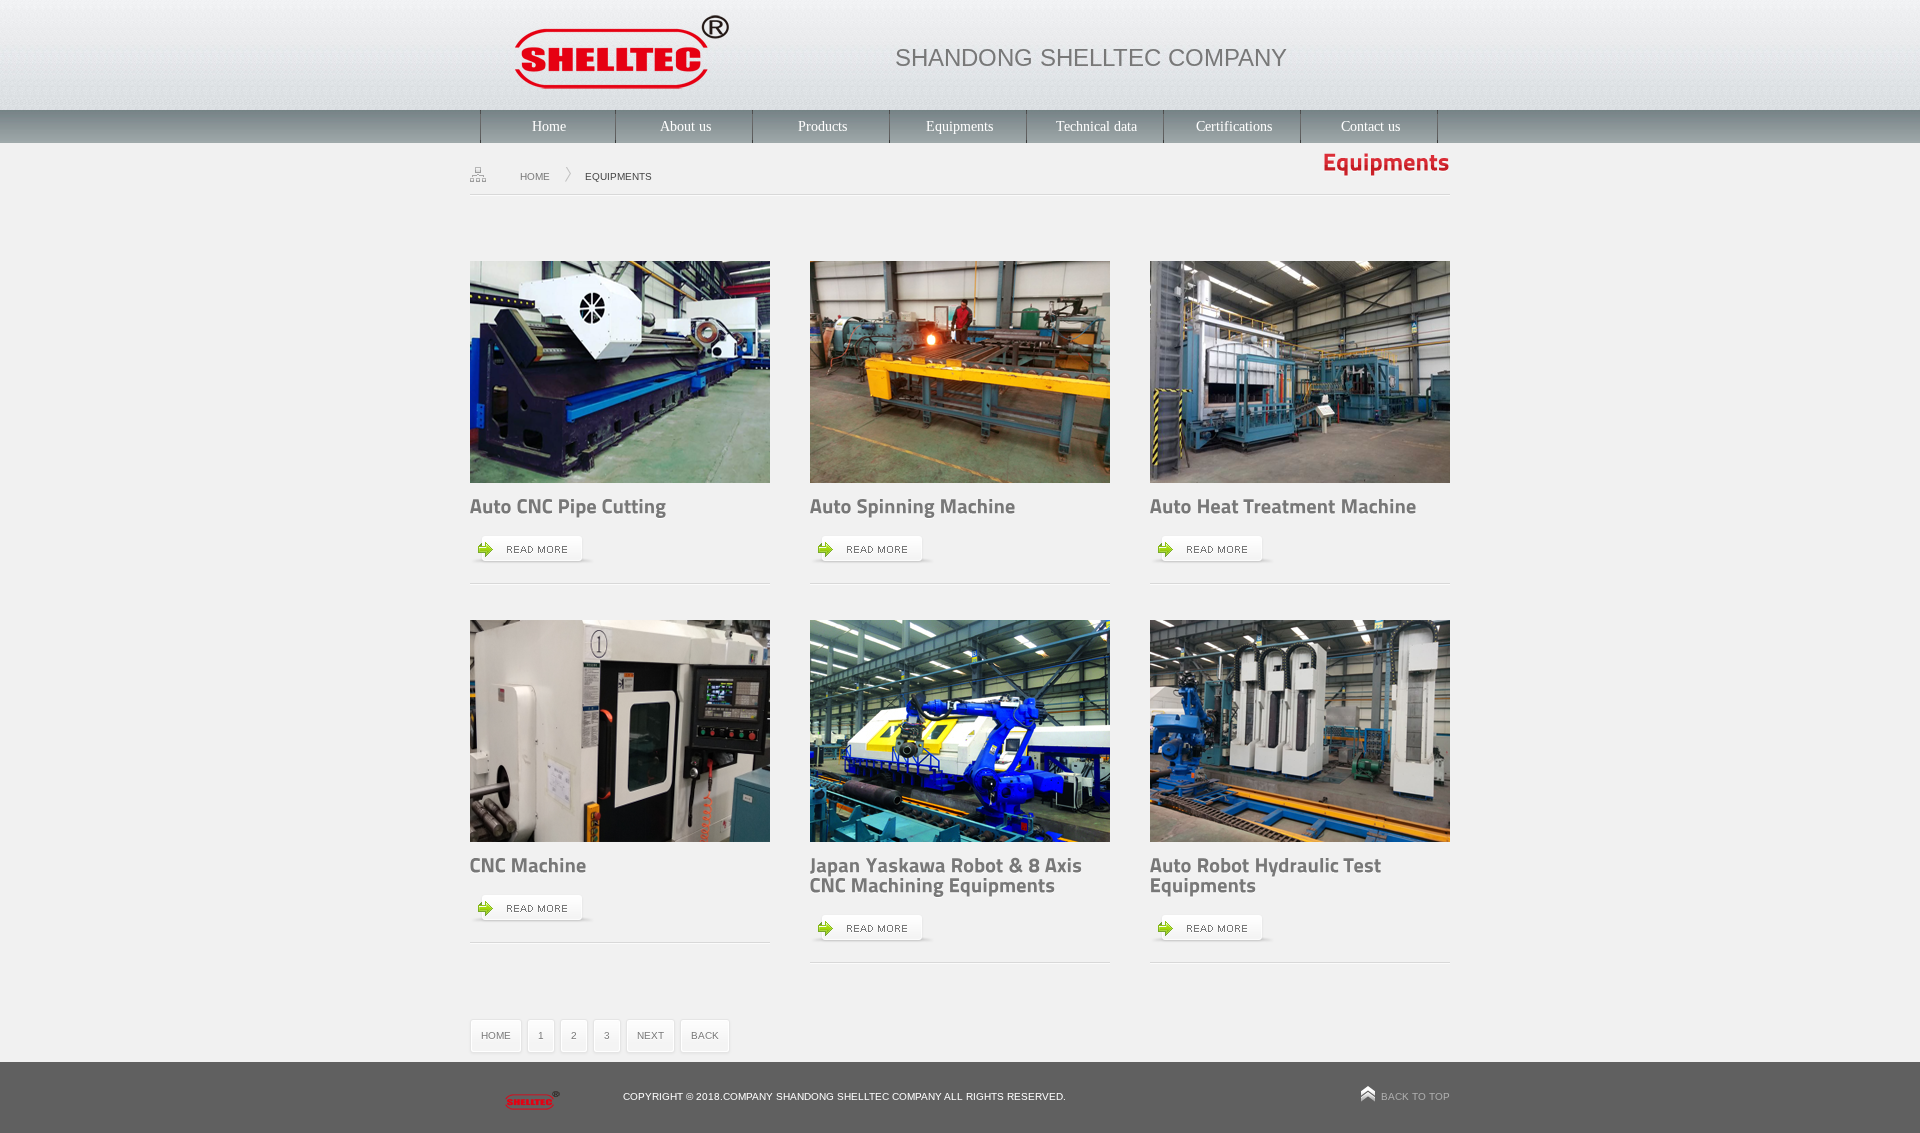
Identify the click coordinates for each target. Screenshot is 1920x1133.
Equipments (959, 126)
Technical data (1096, 126)
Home (549, 126)
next (650, 1035)
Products (822, 126)
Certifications (1234, 126)
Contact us (1370, 126)
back (705, 1035)
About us (685, 126)
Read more (532, 549)
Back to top (1415, 1096)
